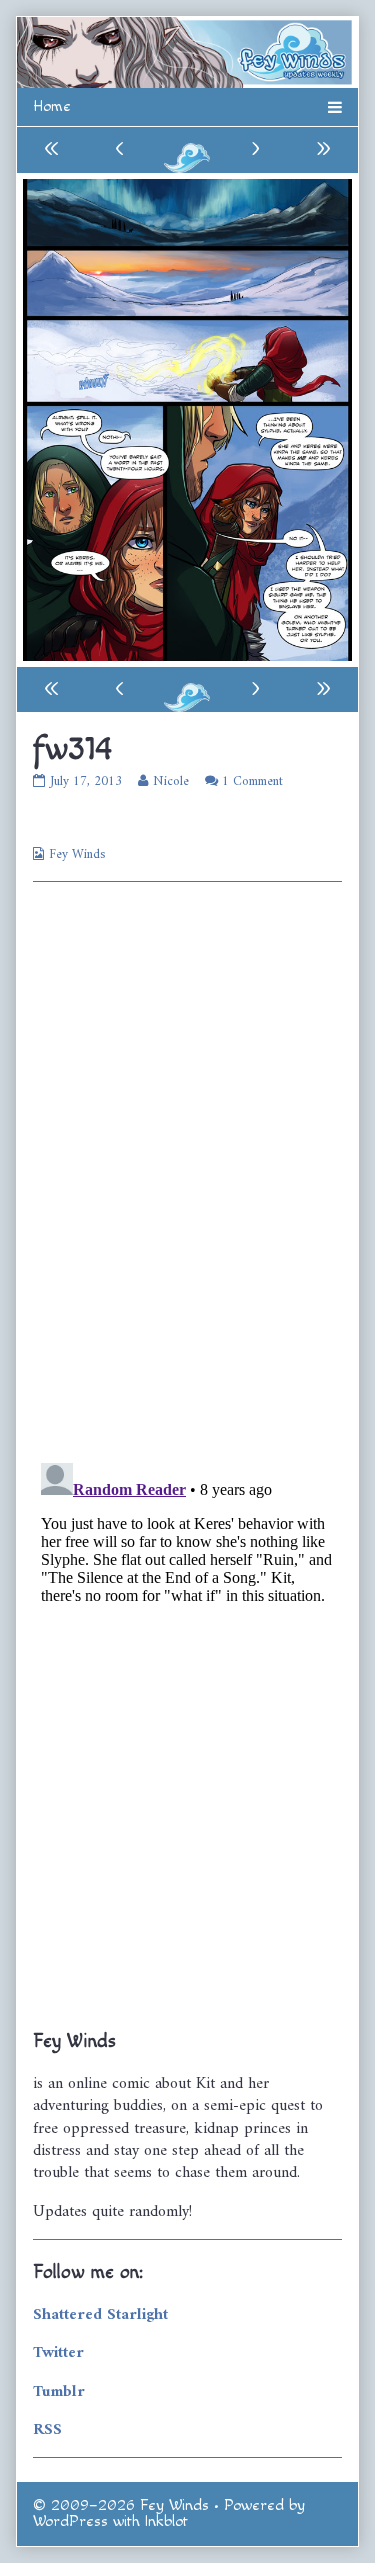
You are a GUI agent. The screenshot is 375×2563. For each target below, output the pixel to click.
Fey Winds (77, 854)
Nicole (170, 781)
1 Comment (252, 781)
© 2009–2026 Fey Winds (121, 2505)
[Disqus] (187, 1170)
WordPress (70, 2521)
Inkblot (166, 2521)
